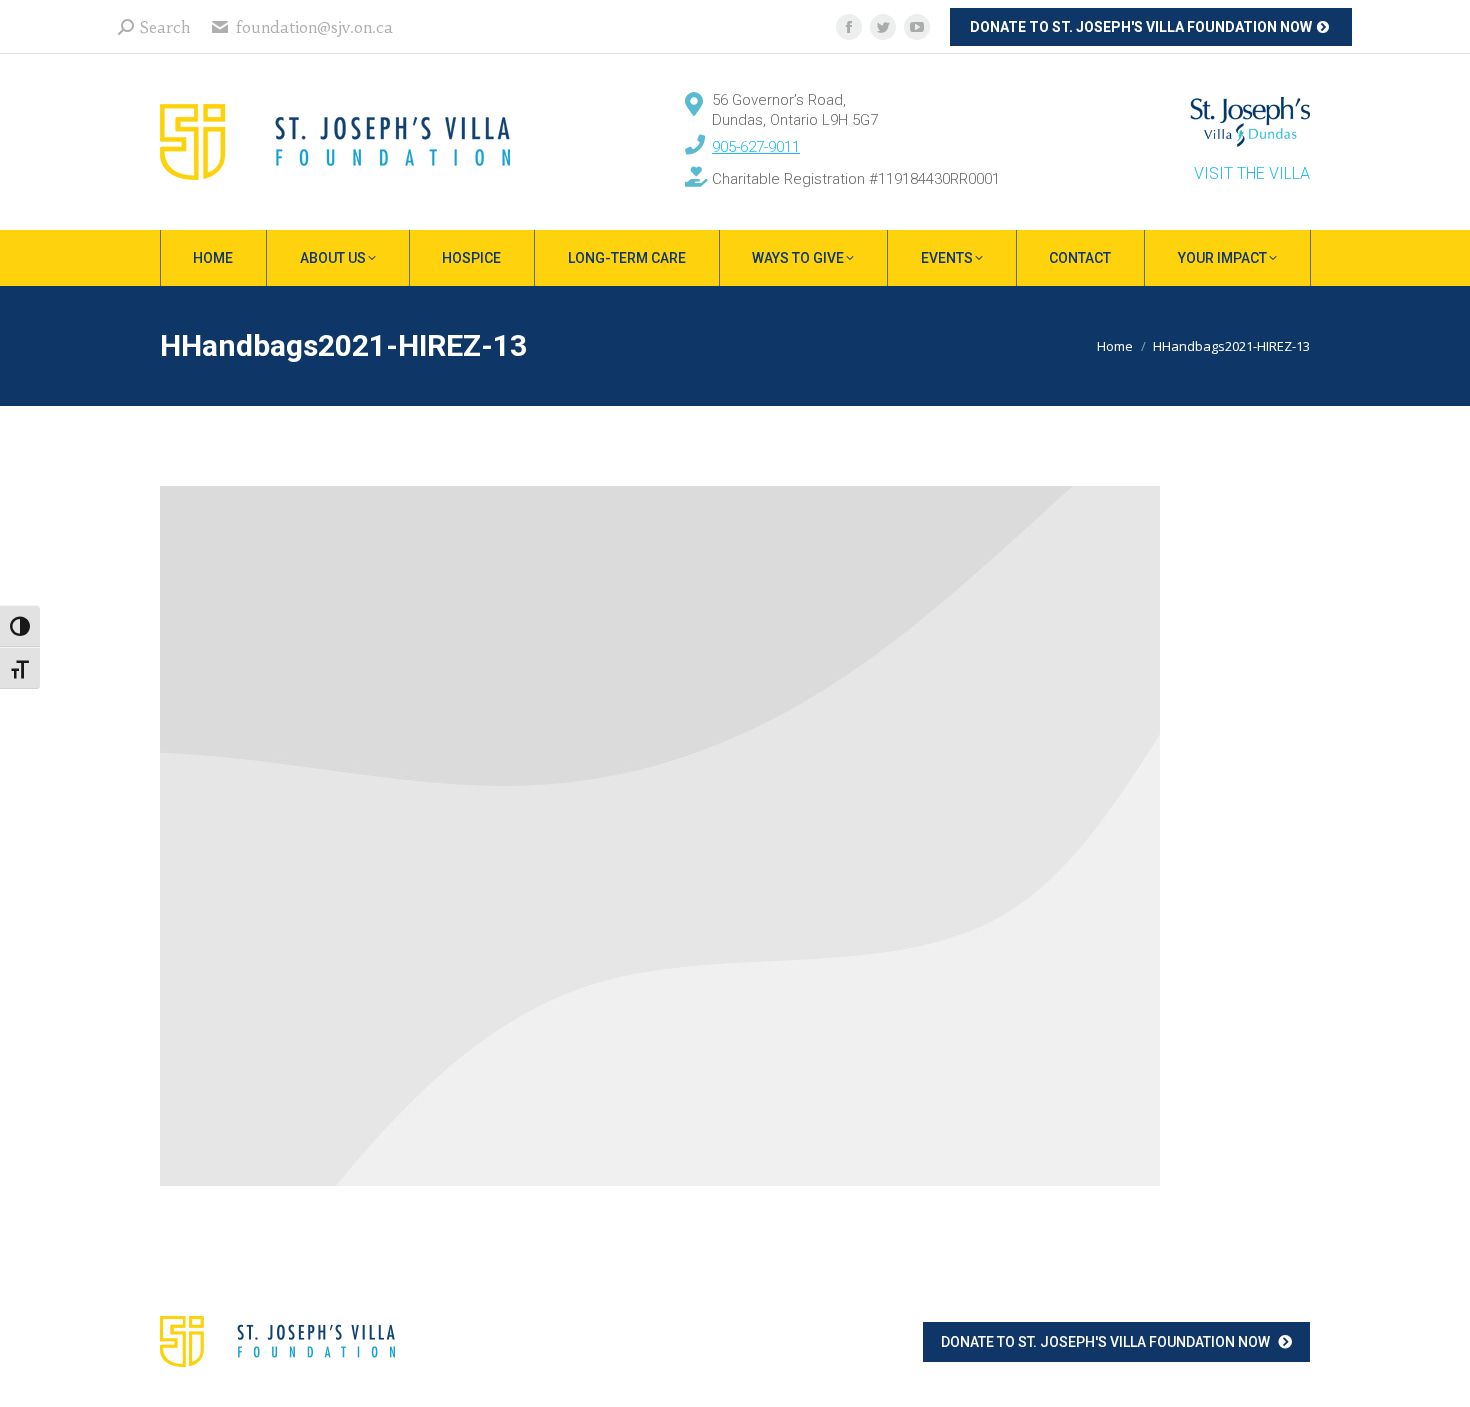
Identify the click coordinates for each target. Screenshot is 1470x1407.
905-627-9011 (756, 147)
